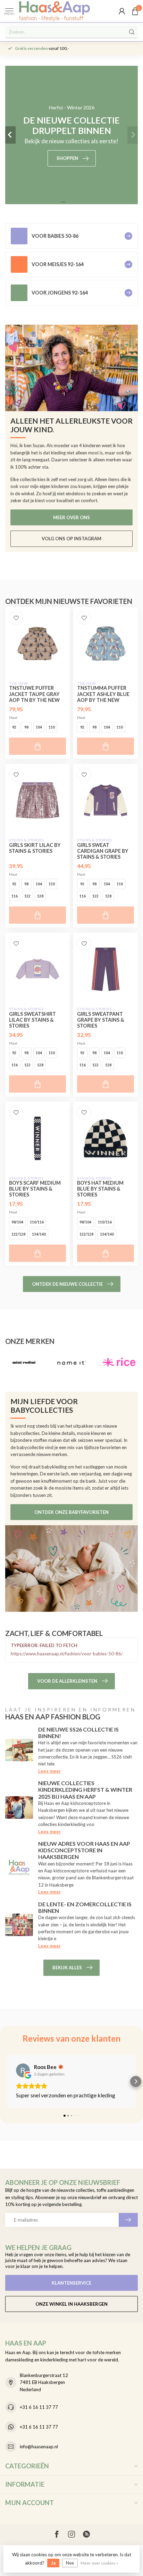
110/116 (37, 1222)
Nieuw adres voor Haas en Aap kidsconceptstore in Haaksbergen (84, 1850)
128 (40, 896)
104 (39, 727)
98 (26, 727)
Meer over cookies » (99, 2563)
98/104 (17, 1222)
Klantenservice (71, 2283)
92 (14, 727)
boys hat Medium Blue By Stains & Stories (100, 1189)
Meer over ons (71, 517)
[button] (7, 2081)
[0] (135, 11)
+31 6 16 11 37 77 (39, 2407)
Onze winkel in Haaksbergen (71, 2304)
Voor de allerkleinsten (67, 1681)
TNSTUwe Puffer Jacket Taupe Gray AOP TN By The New (34, 694)
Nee (70, 2563)
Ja (53, 2563)
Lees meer (50, 1771)
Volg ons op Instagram (71, 539)
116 (15, 896)
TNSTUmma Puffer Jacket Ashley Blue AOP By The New (103, 694)
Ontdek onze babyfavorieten (71, 1512)
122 (27, 896)
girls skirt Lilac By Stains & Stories (35, 848)
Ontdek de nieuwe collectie (67, 1284)
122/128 (18, 1234)
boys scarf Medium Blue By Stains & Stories (35, 1189)
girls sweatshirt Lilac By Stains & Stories (32, 1020)
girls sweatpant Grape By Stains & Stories (101, 1020)
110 (52, 727)
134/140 (39, 1234)
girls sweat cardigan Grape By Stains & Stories (103, 851)
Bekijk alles (67, 1968)
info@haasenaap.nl (39, 2447)
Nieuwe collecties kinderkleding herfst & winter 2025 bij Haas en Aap (85, 1789)
